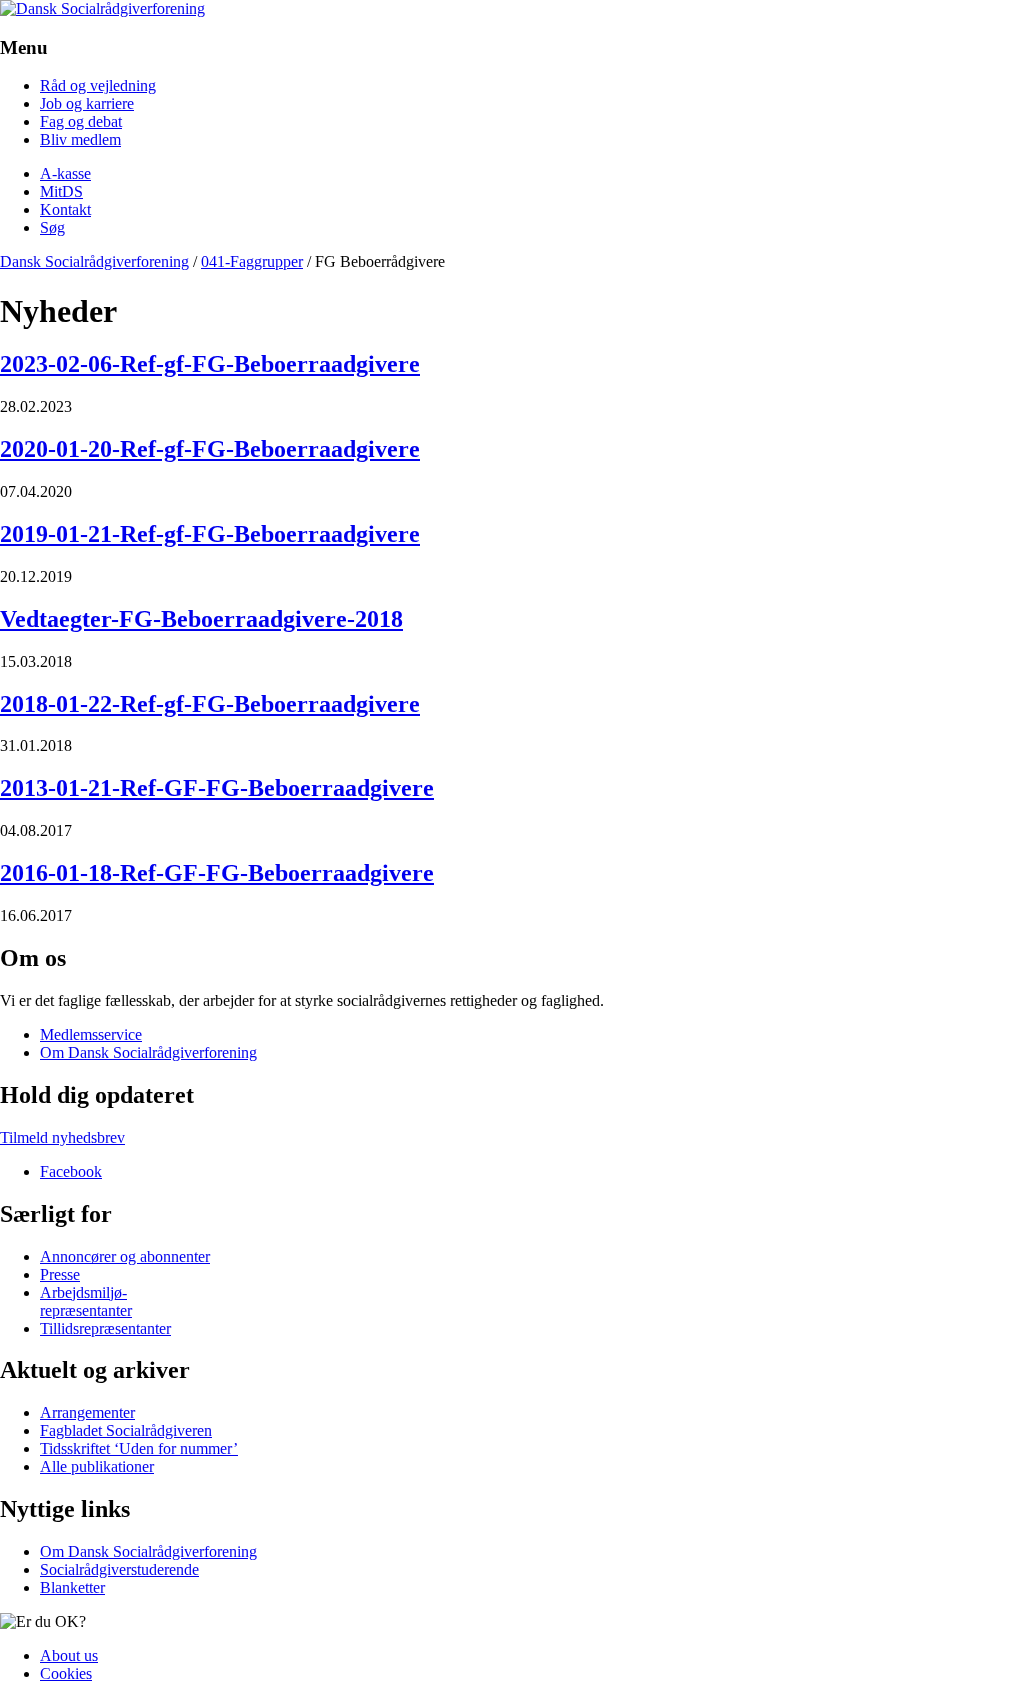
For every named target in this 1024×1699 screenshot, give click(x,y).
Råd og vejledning (98, 85)
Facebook (71, 1171)
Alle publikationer (97, 1466)
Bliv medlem (80, 139)
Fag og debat (81, 121)
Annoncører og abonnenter (125, 1256)
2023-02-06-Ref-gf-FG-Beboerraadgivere (210, 364)
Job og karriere (87, 103)
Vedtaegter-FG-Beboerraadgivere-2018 (201, 619)
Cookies (66, 1673)
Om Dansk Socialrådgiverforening (148, 1052)
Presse (60, 1274)
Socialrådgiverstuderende (119, 1569)
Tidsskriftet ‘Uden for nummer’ (139, 1448)
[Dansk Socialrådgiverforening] (102, 8)
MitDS (61, 191)
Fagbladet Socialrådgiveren (126, 1430)
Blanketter (72, 1587)
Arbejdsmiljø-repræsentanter (86, 1301)
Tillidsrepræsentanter (105, 1328)
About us (69, 1655)
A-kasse (65, 173)
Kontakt (65, 209)
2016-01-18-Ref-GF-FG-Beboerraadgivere (217, 873)
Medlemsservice (91, 1034)
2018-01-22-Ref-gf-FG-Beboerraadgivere (210, 704)
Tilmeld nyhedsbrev (62, 1137)
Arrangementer (87, 1412)
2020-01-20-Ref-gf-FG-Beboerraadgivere (210, 449)
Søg (52, 227)
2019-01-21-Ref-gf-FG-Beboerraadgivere (210, 534)
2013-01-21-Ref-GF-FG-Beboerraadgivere (217, 788)
